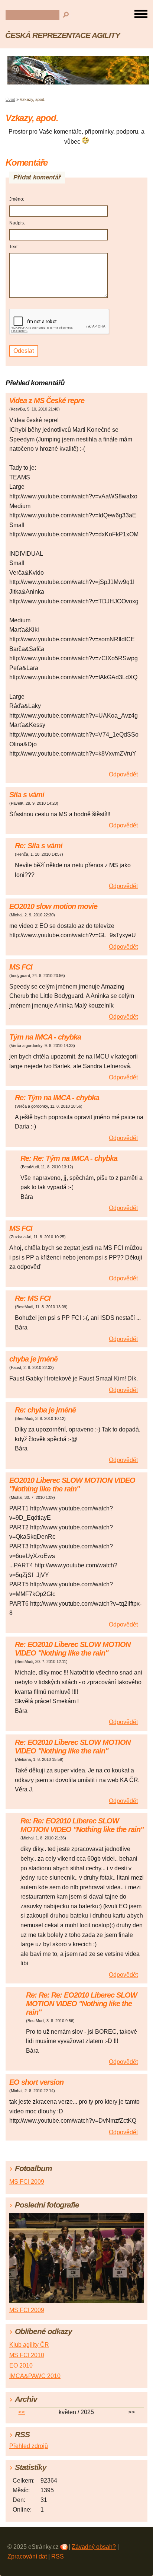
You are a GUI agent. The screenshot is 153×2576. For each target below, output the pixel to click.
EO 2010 (21, 2366)
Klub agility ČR (29, 2345)
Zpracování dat (27, 2556)
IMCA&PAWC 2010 (35, 2376)
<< (22, 2412)
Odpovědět (123, 774)
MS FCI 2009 (27, 2182)
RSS (58, 2556)
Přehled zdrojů (29, 2446)
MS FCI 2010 (27, 2355)
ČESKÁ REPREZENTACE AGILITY (63, 35)
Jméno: (17, 199)
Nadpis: (17, 223)
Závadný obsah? (94, 2547)
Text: (14, 247)
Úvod (10, 99)
